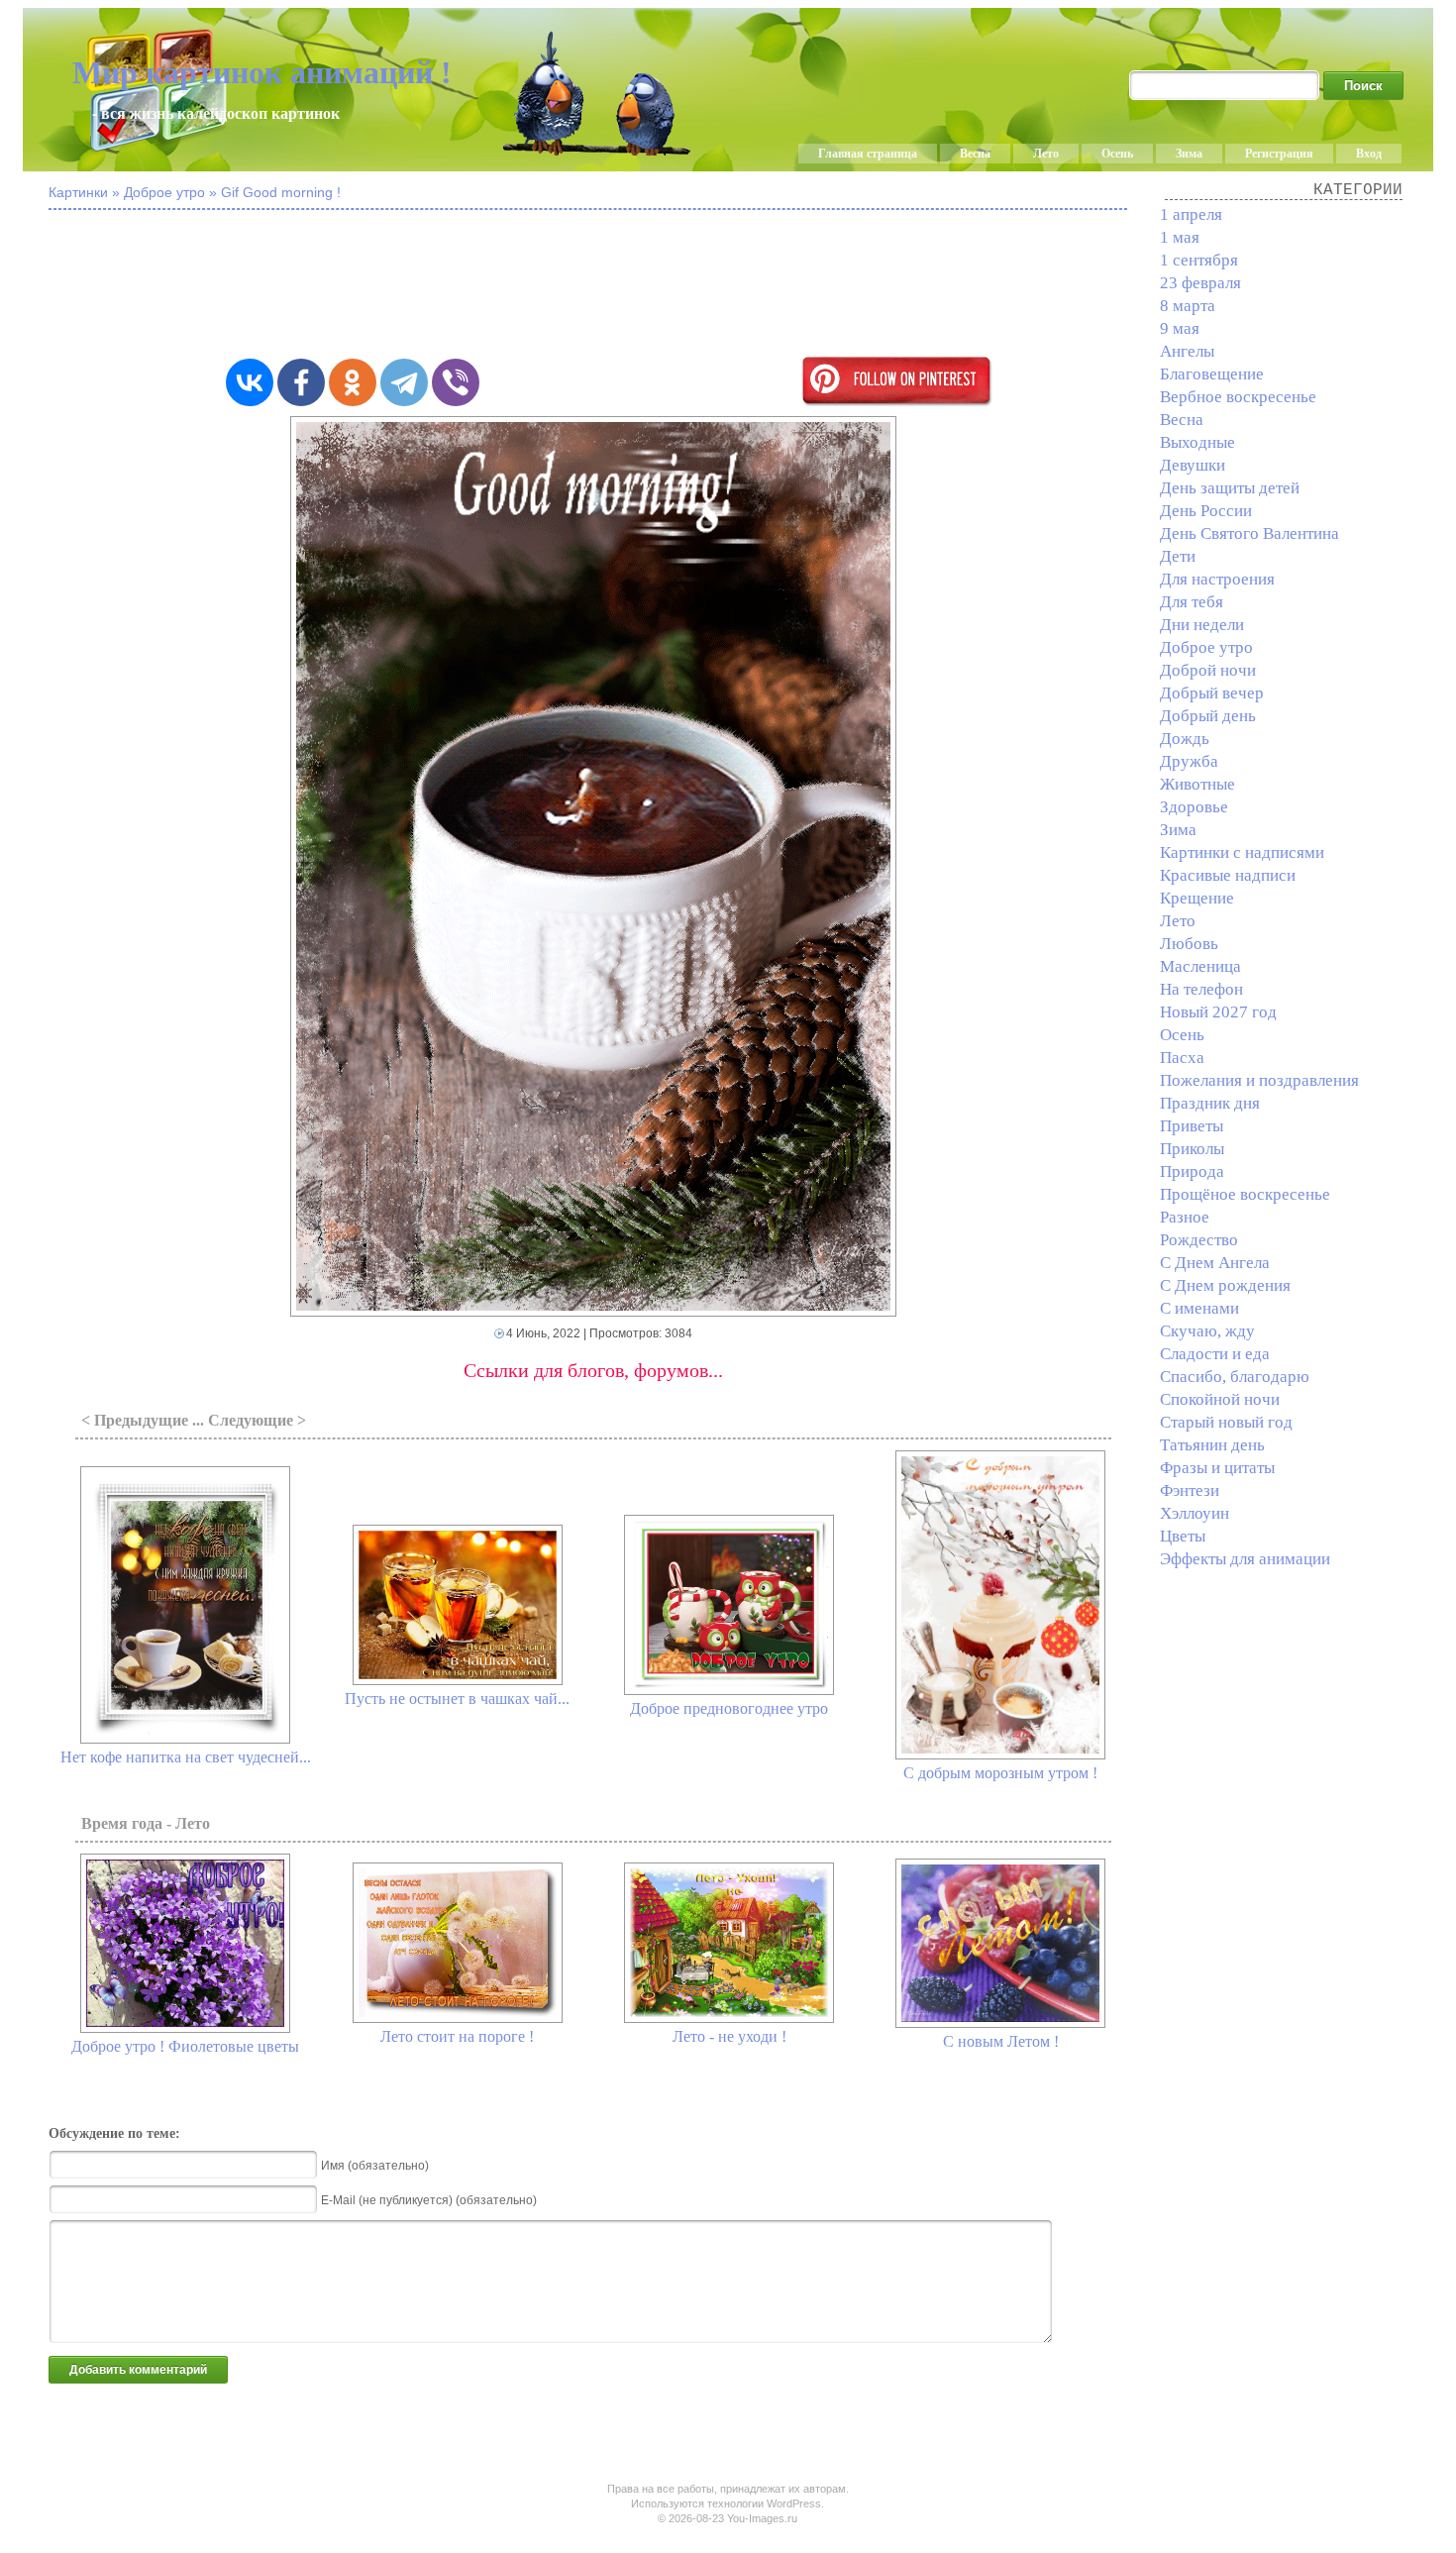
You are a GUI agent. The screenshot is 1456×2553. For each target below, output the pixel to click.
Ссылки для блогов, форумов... (593, 1370)
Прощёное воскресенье (1245, 1194)
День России (1206, 511)
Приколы (1192, 1149)
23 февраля (1200, 283)
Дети (1178, 556)
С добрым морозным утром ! (1000, 1773)
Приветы (1192, 1126)
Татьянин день (1212, 1445)
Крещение (1197, 898)
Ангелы (1187, 351)
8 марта (1188, 306)
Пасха (1182, 1058)
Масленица (1200, 966)
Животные (1197, 784)
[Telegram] (404, 382)
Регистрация (1279, 154)
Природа (1192, 1171)
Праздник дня (1210, 1103)
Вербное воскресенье (1238, 397)
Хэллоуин (1195, 1513)
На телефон (1201, 989)
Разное (1185, 1217)
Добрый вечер (1212, 693)
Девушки (1193, 465)
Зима (1189, 154)
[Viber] (456, 382)
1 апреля (1191, 214)
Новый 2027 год (1218, 1012)
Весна (975, 154)
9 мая (1180, 328)
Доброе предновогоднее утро (729, 1708)
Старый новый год (1226, 1422)
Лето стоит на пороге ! (457, 2036)
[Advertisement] (593, 285)
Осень (1117, 154)
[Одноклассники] (353, 382)
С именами (1199, 1308)
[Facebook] (301, 382)
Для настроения (1217, 579)
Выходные (1197, 442)
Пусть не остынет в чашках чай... (457, 1699)
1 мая (1180, 237)
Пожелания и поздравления (1259, 1080)
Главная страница (868, 154)
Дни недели (1202, 625)
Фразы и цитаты (1217, 1468)
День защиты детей (1230, 488)
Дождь (1185, 739)
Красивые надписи (1228, 875)
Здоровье (1194, 807)
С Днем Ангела (1215, 1263)
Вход (1369, 154)
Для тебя (1192, 602)
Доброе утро (1206, 647)
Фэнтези (1190, 1490)
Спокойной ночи (1220, 1399)
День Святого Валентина (1249, 533)
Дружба (1189, 761)
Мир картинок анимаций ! (262, 72)
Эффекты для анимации (1245, 1559)
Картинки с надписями (1242, 852)
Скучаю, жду (1207, 1331)
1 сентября (1199, 260)
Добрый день (1208, 716)
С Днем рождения (1225, 1285)
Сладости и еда (1215, 1354)
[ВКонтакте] (250, 382)
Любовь (1189, 944)
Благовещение (1212, 374)
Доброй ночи (1208, 670)
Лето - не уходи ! (729, 2036)
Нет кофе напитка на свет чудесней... (186, 1757)
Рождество (1199, 1240)
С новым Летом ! (1001, 2041)
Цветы (1183, 1536)
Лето (1046, 154)
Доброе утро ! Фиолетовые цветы (185, 2046)
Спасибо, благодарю (1235, 1377)
